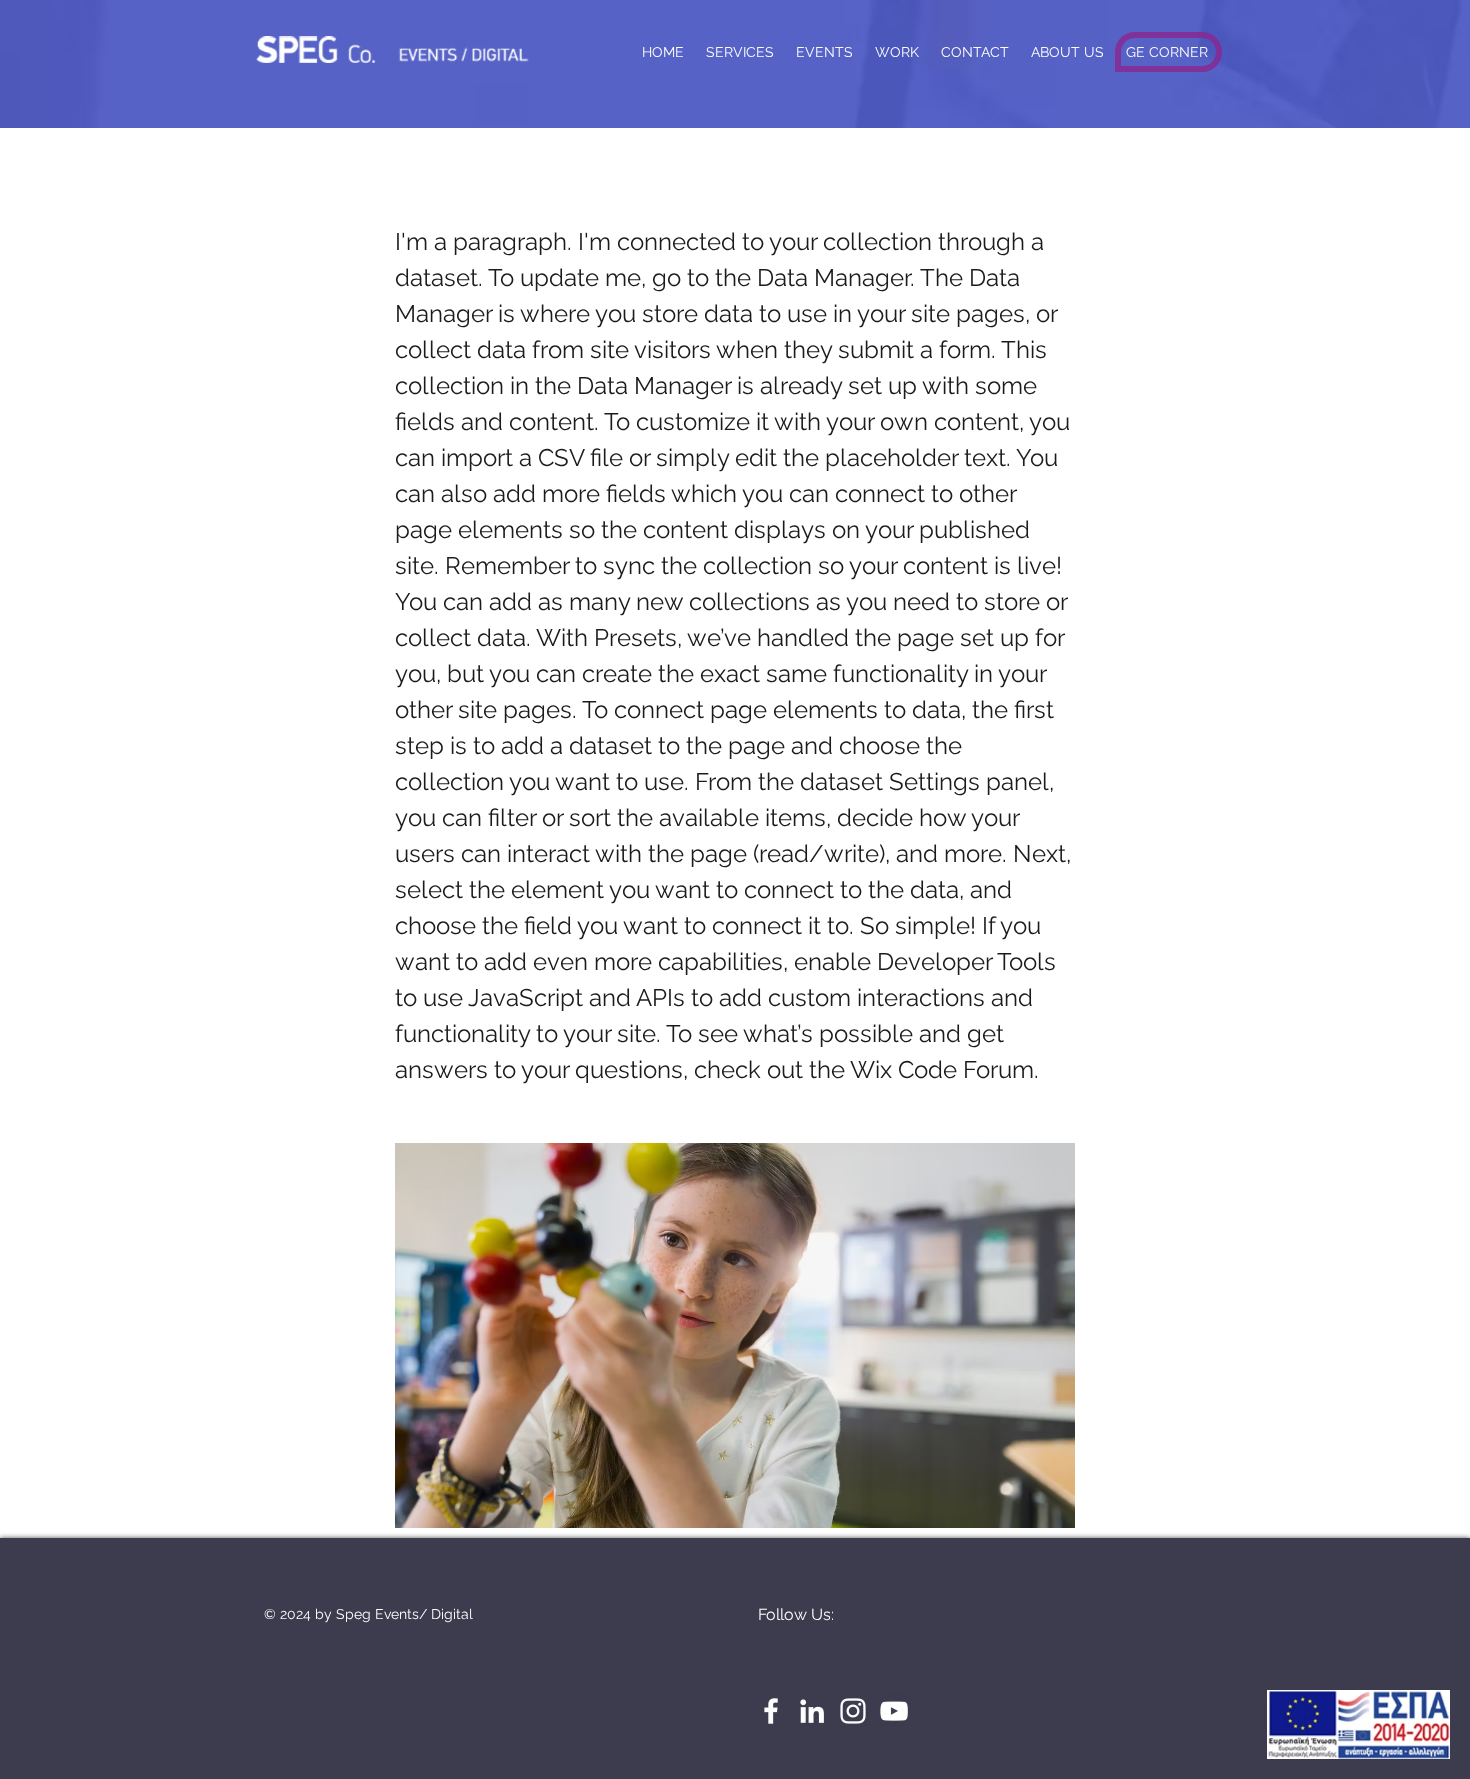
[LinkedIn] (812, 1711)
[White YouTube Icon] (894, 1711)
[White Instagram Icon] (853, 1711)
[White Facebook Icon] (771, 1711)
